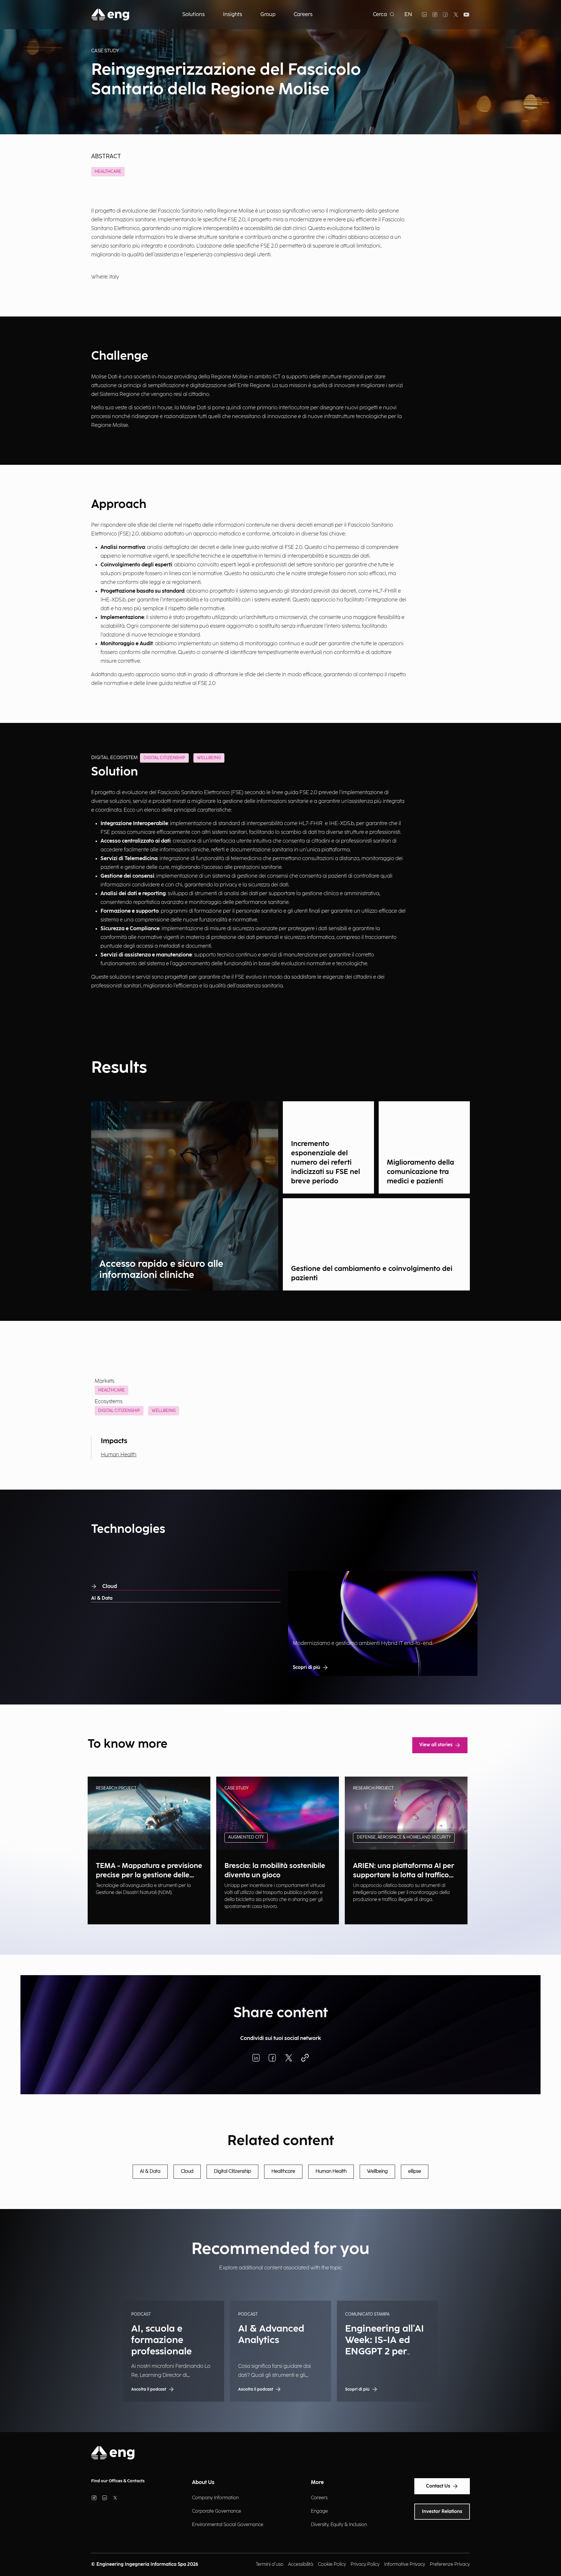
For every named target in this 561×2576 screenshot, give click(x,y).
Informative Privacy (405, 2564)
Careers (319, 2498)
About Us (203, 2482)
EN (408, 14)
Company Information (215, 2498)
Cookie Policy (332, 2564)
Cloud (110, 1586)
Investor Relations (442, 2512)
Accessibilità (301, 2564)
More (317, 2482)
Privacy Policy (365, 2564)
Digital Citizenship (119, 1411)
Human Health (119, 1455)
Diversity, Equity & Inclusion (339, 2525)
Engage (319, 2511)
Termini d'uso (270, 2564)
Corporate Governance (217, 2511)
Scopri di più (307, 1668)
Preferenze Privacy (450, 2564)
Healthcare (108, 172)
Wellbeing (164, 1411)
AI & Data (102, 1598)
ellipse (415, 2171)
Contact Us (438, 2486)
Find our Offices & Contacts (118, 2481)
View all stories (436, 1745)
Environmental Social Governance (228, 2525)
